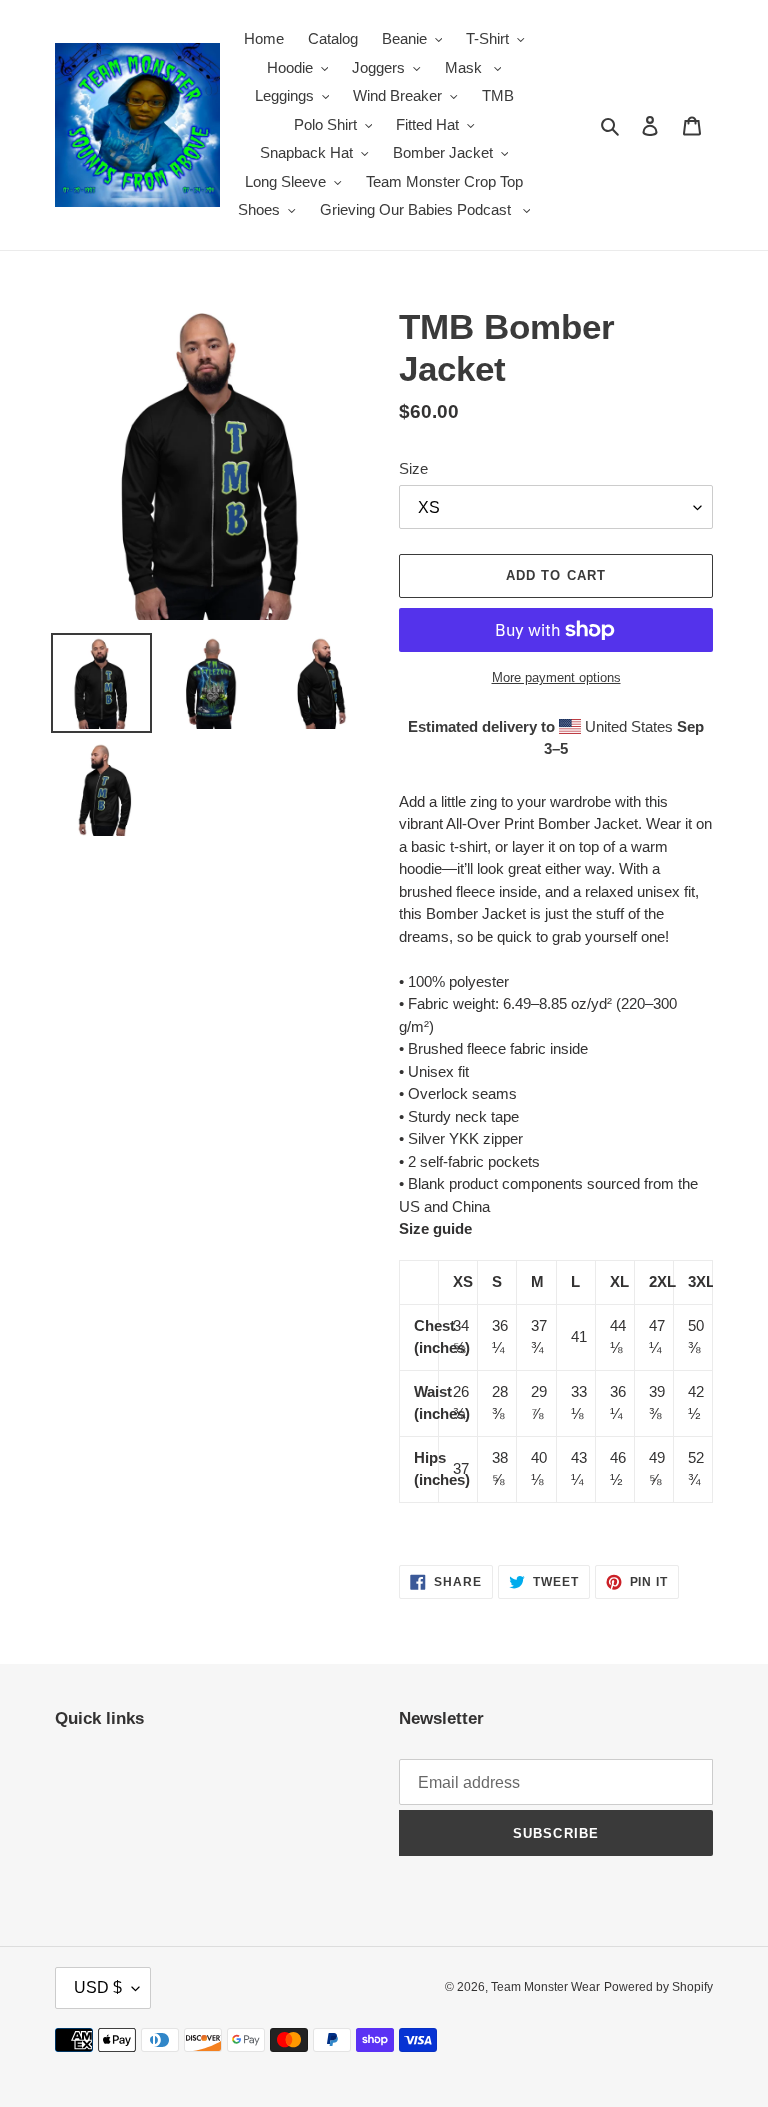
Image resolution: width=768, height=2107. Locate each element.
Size (413, 468)
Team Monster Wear (545, 1987)
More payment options (556, 677)
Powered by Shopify (658, 1987)
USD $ (98, 1987)
